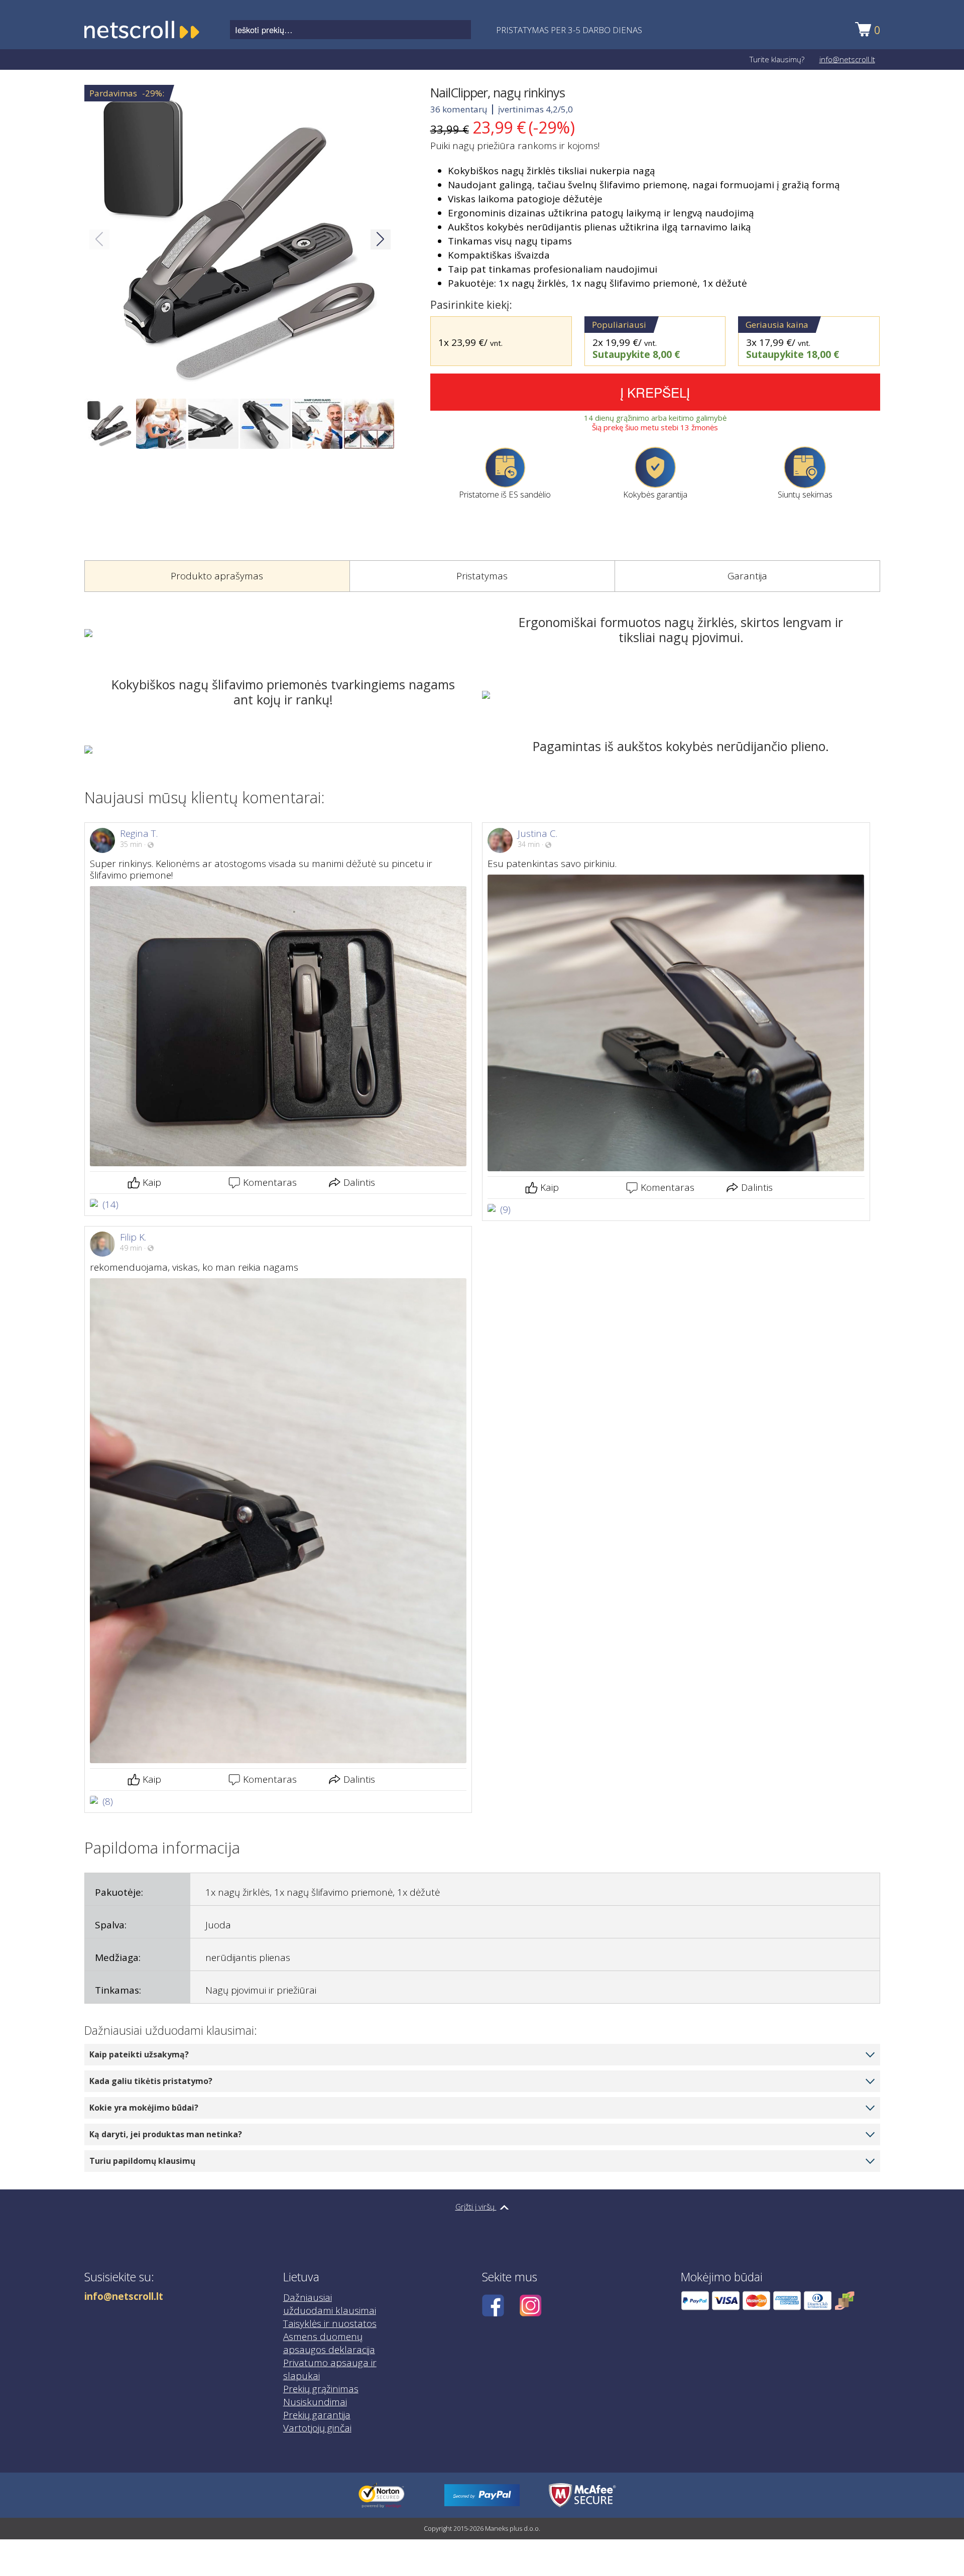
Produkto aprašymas (217, 576)
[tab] (217, 576)
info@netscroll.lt (847, 59)
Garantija (747, 576)
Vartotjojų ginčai (317, 2428)
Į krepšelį (655, 392)
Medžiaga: (118, 1957)
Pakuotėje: (119, 1892)
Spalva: (111, 1925)
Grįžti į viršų (476, 2206)
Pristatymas (482, 576)
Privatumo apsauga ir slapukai (330, 2369)
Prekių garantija (317, 2415)
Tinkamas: (118, 1990)
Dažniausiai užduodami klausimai (330, 2304)
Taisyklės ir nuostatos (330, 2323)
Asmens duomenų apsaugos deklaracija (329, 2343)
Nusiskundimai (315, 2402)
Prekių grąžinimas (321, 2389)
